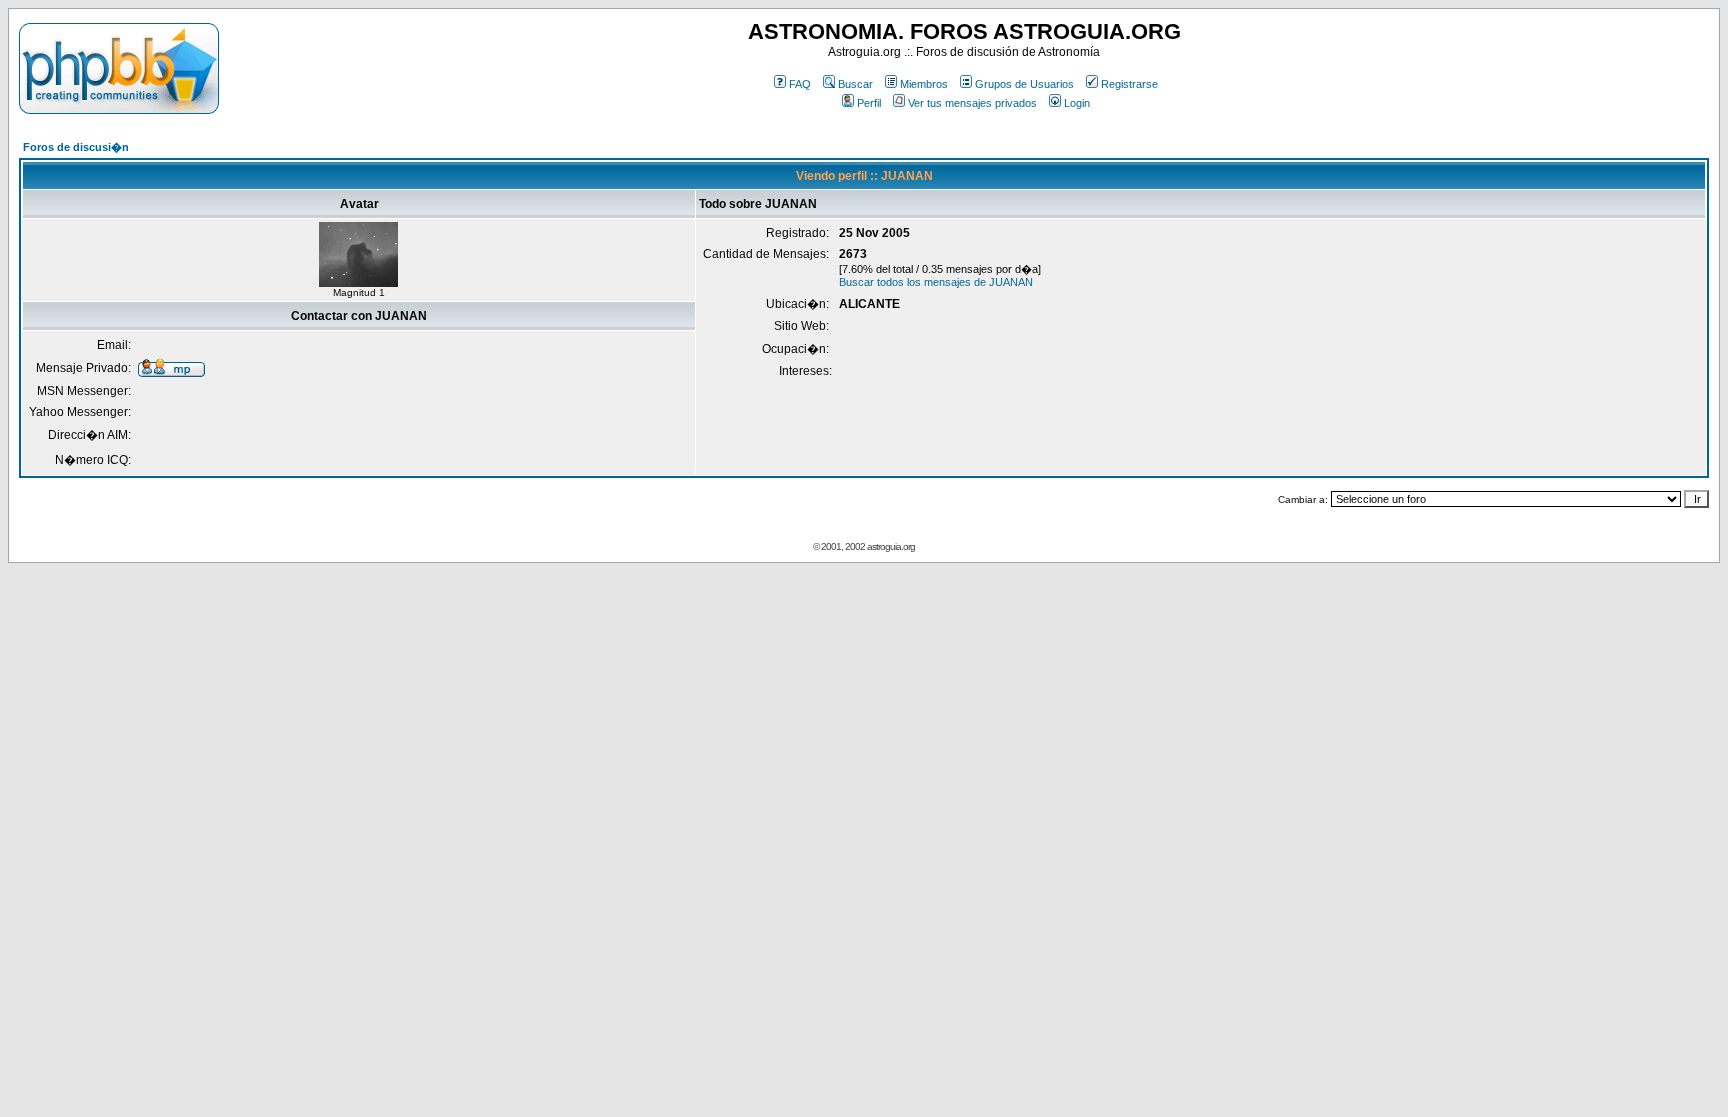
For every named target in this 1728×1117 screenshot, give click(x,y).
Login (1077, 103)
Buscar (855, 84)
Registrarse (1129, 84)
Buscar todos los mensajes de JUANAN (936, 282)
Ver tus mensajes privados (972, 103)
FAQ (800, 84)
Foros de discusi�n (76, 147)
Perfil (869, 103)
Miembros (924, 84)
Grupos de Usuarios (1024, 84)
